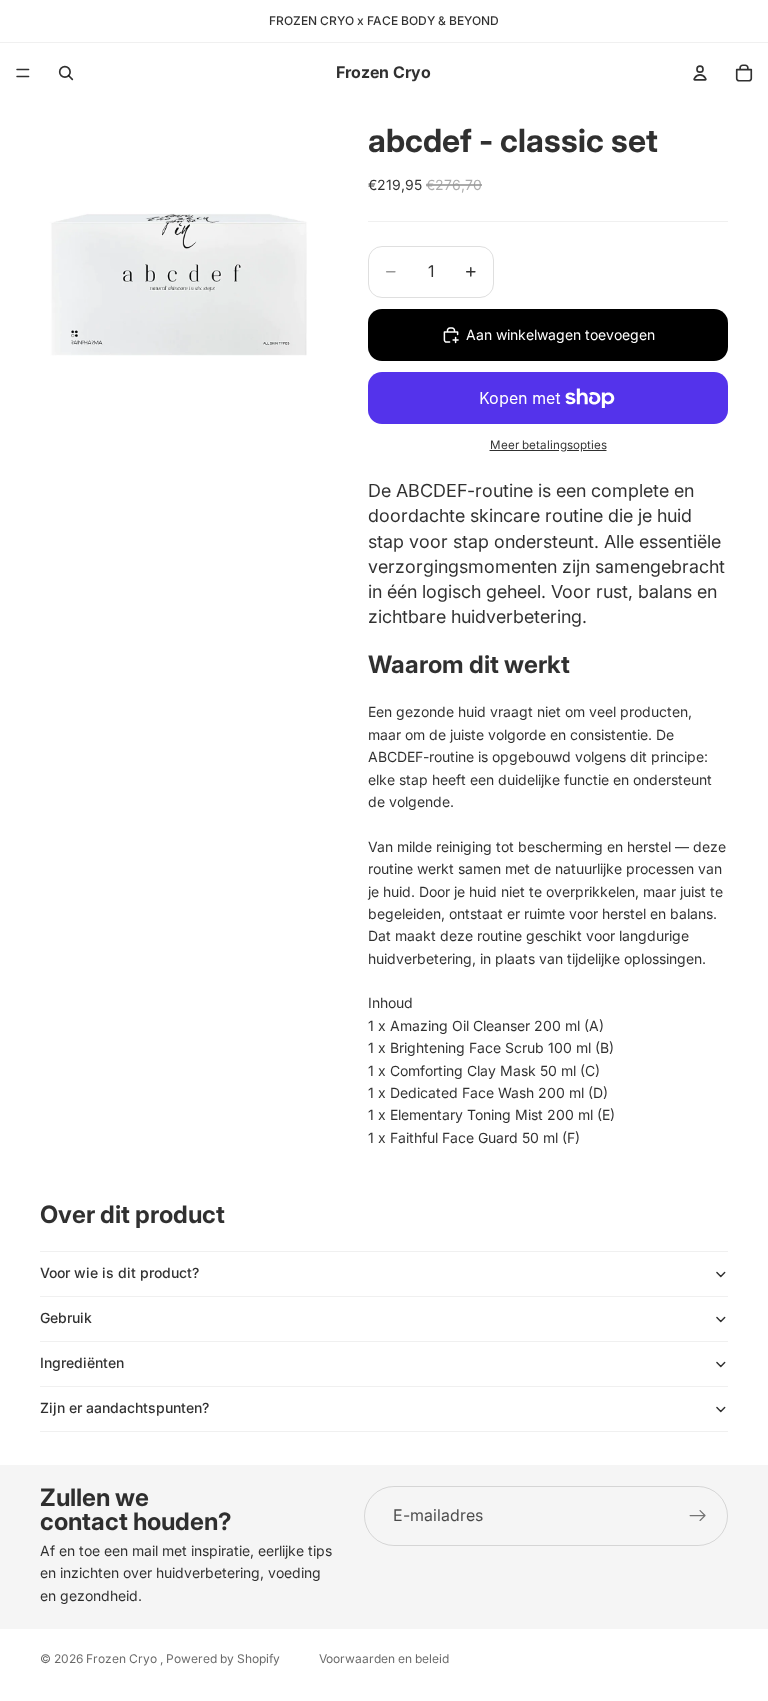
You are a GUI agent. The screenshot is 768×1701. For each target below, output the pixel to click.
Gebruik (66, 1317)
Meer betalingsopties (548, 445)
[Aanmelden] (698, 1516)
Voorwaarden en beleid (384, 1658)
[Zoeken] (66, 73)
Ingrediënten (82, 1362)
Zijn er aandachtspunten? (124, 1407)
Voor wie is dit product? (119, 1272)
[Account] (700, 73)
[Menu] (23, 73)
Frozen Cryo (123, 1658)
